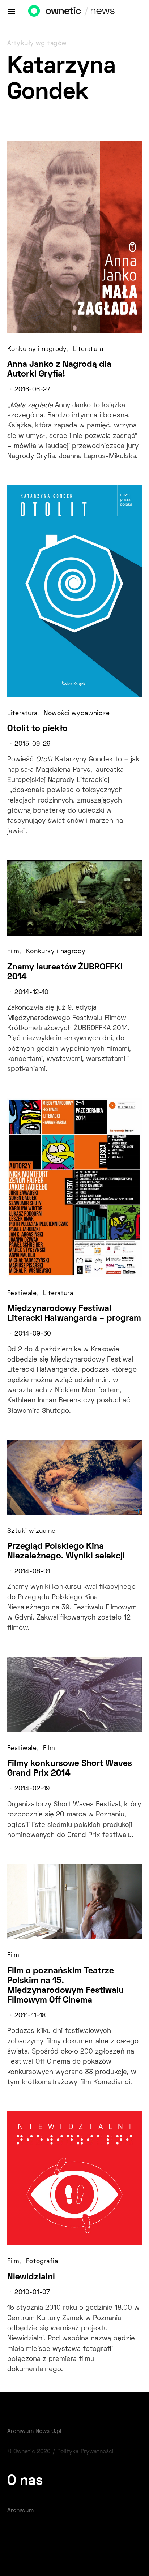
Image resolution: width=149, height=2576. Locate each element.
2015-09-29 (32, 744)
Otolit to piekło (37, 729)
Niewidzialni (31, 2277)
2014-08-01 (32, 1572)
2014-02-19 (32, 1789)
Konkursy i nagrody (37, 349)
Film (13, 952)
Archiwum (20, 2511)
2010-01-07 (32, 2293)
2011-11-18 (30, 2016)
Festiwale (22, 1294)
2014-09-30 (33, 1334)
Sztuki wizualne (31, 1531)
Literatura (88, 349)
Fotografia (42, 2262)
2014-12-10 (31, 993)
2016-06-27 (32, 390)
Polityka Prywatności (85, 2452)
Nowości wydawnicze (77, 714)
